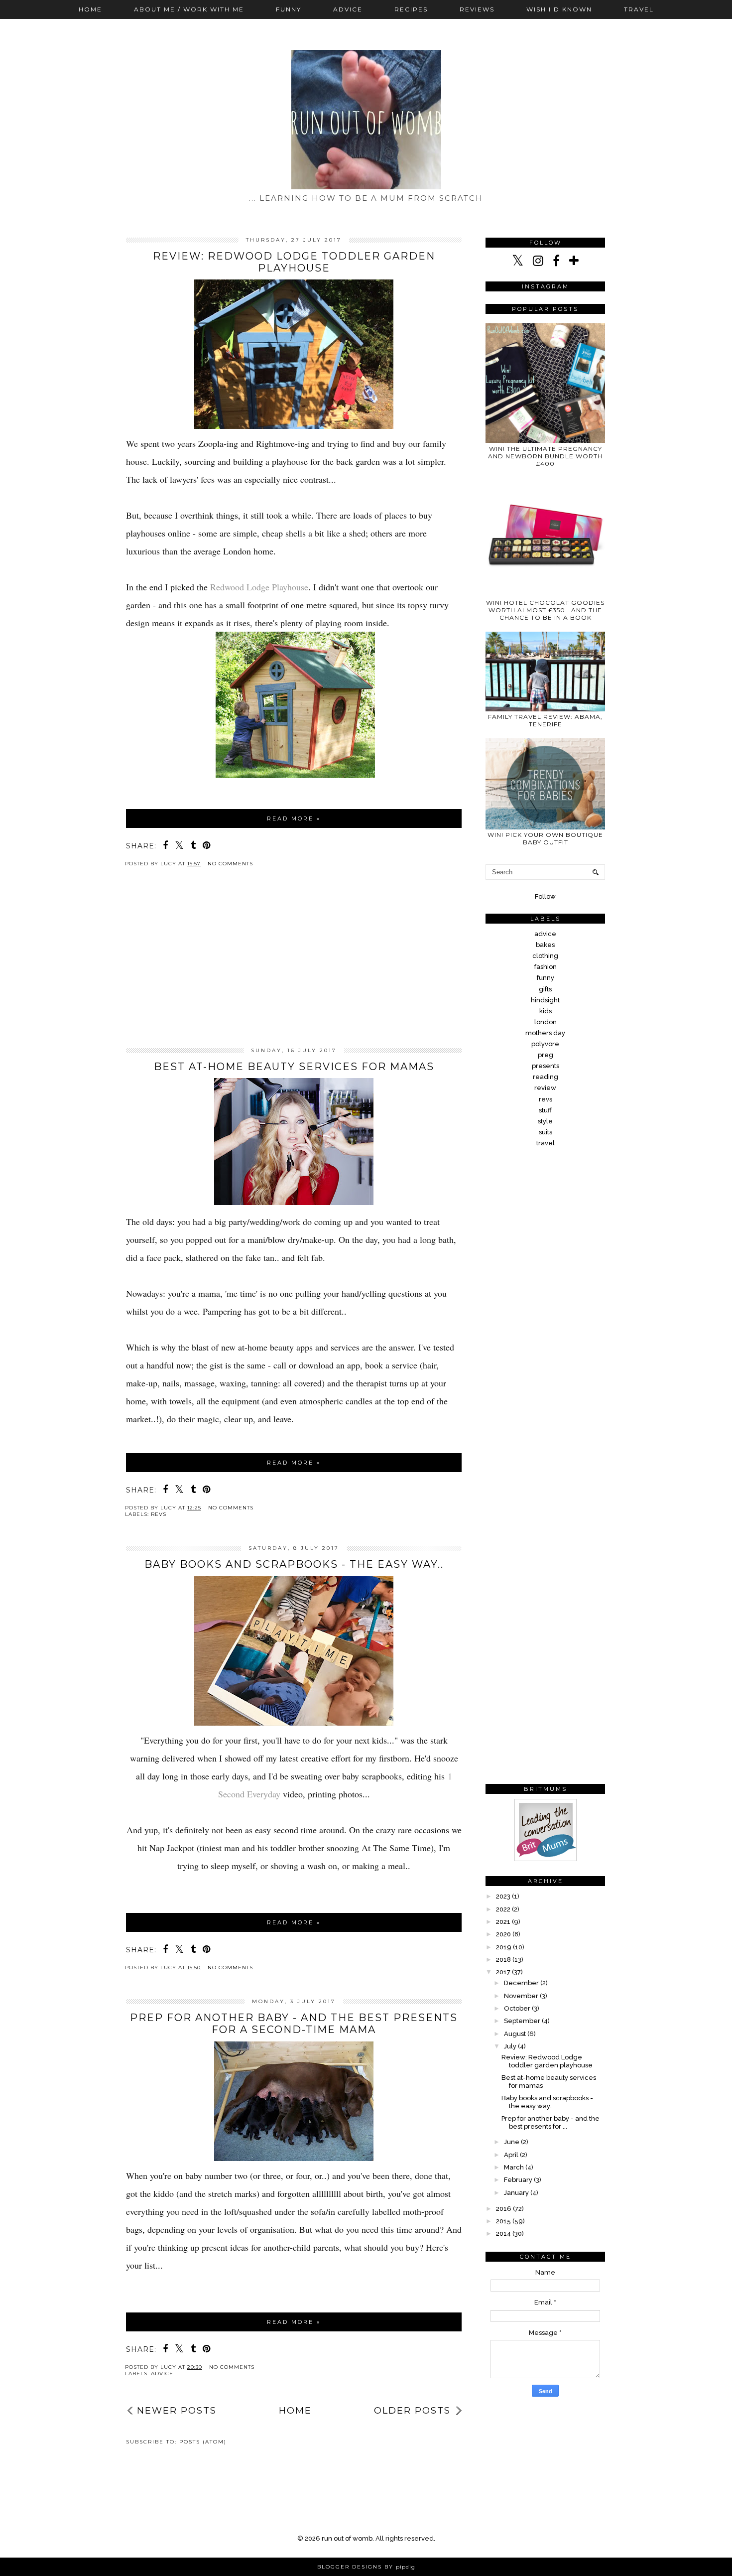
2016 (504, 2209)
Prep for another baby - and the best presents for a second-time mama (294, 2024)
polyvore (545, 1044)
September (522, 2021)
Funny (289, 9)
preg (546, 1055)
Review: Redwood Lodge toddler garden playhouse (294, 262)
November (521, 1996)
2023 (503, 1896)
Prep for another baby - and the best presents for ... (550, 2122)
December (521, 1983)
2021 (503, 1922)
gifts (545, 989)
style (545, 1121)
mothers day (545, 1033)
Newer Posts (177, 2411)
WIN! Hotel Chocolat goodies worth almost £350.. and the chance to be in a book (545, 610)
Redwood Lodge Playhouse (259, 587)
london (546, 1022)
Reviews (477, 9)
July (510, 2046)
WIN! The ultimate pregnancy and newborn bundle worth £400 (545, 456)
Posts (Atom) (203, 2442)
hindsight (545, 1000)
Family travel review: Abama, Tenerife (545, 720)
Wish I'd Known (559, 9)
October (517, 2008)
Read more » (294, 818)
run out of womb (347, 2538)
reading (546, 1077)
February (518, 2180)
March (514, 2167)
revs (159, 1514)
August (515, 2034)
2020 (503, 1934)
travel (546, 1143)
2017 (503, 1972)
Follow (545, 896)
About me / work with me (189, 9)
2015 (503, 2221)
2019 (504, 1947)
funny (546, 978)
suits (546, 1132)
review (545, 1088)
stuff (545, 1110)
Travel (639, 9)
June (512, 2142)
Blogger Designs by (366, 2567)
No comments (230, 864)
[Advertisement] (294, 965)
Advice (348, 9)
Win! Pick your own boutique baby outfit (545, 838)
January (516, 2193)
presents (546, 1066)
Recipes (411, 9)
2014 (503, 2234)
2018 (503, 1960)
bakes (545, 945)
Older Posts (412, 2411)
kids (546, 1011)
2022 (503, 1909)
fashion (546, 967)
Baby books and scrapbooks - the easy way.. (294, 1564)
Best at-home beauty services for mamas (294, 1067)
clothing (545, 956)
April (511, 2155)
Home (90, 9)
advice (162, 2373)
